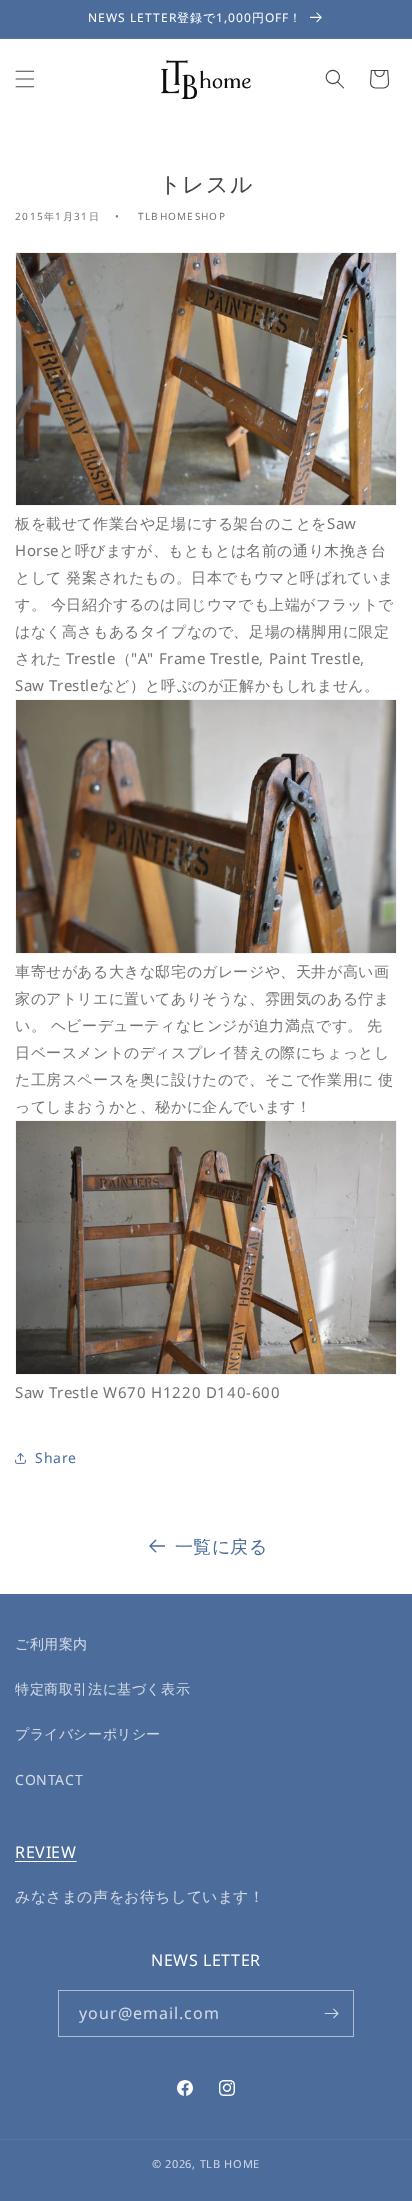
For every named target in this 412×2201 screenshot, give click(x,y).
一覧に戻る (221, 1546)
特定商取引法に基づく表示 (102, 1688)
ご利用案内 (51, 1643)
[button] (25, 79)
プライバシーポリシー (88, 1733)
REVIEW (46, 1852)
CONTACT (49, 1779)
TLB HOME (230, 2163)
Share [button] (56, 1457)
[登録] (331, 2013)
